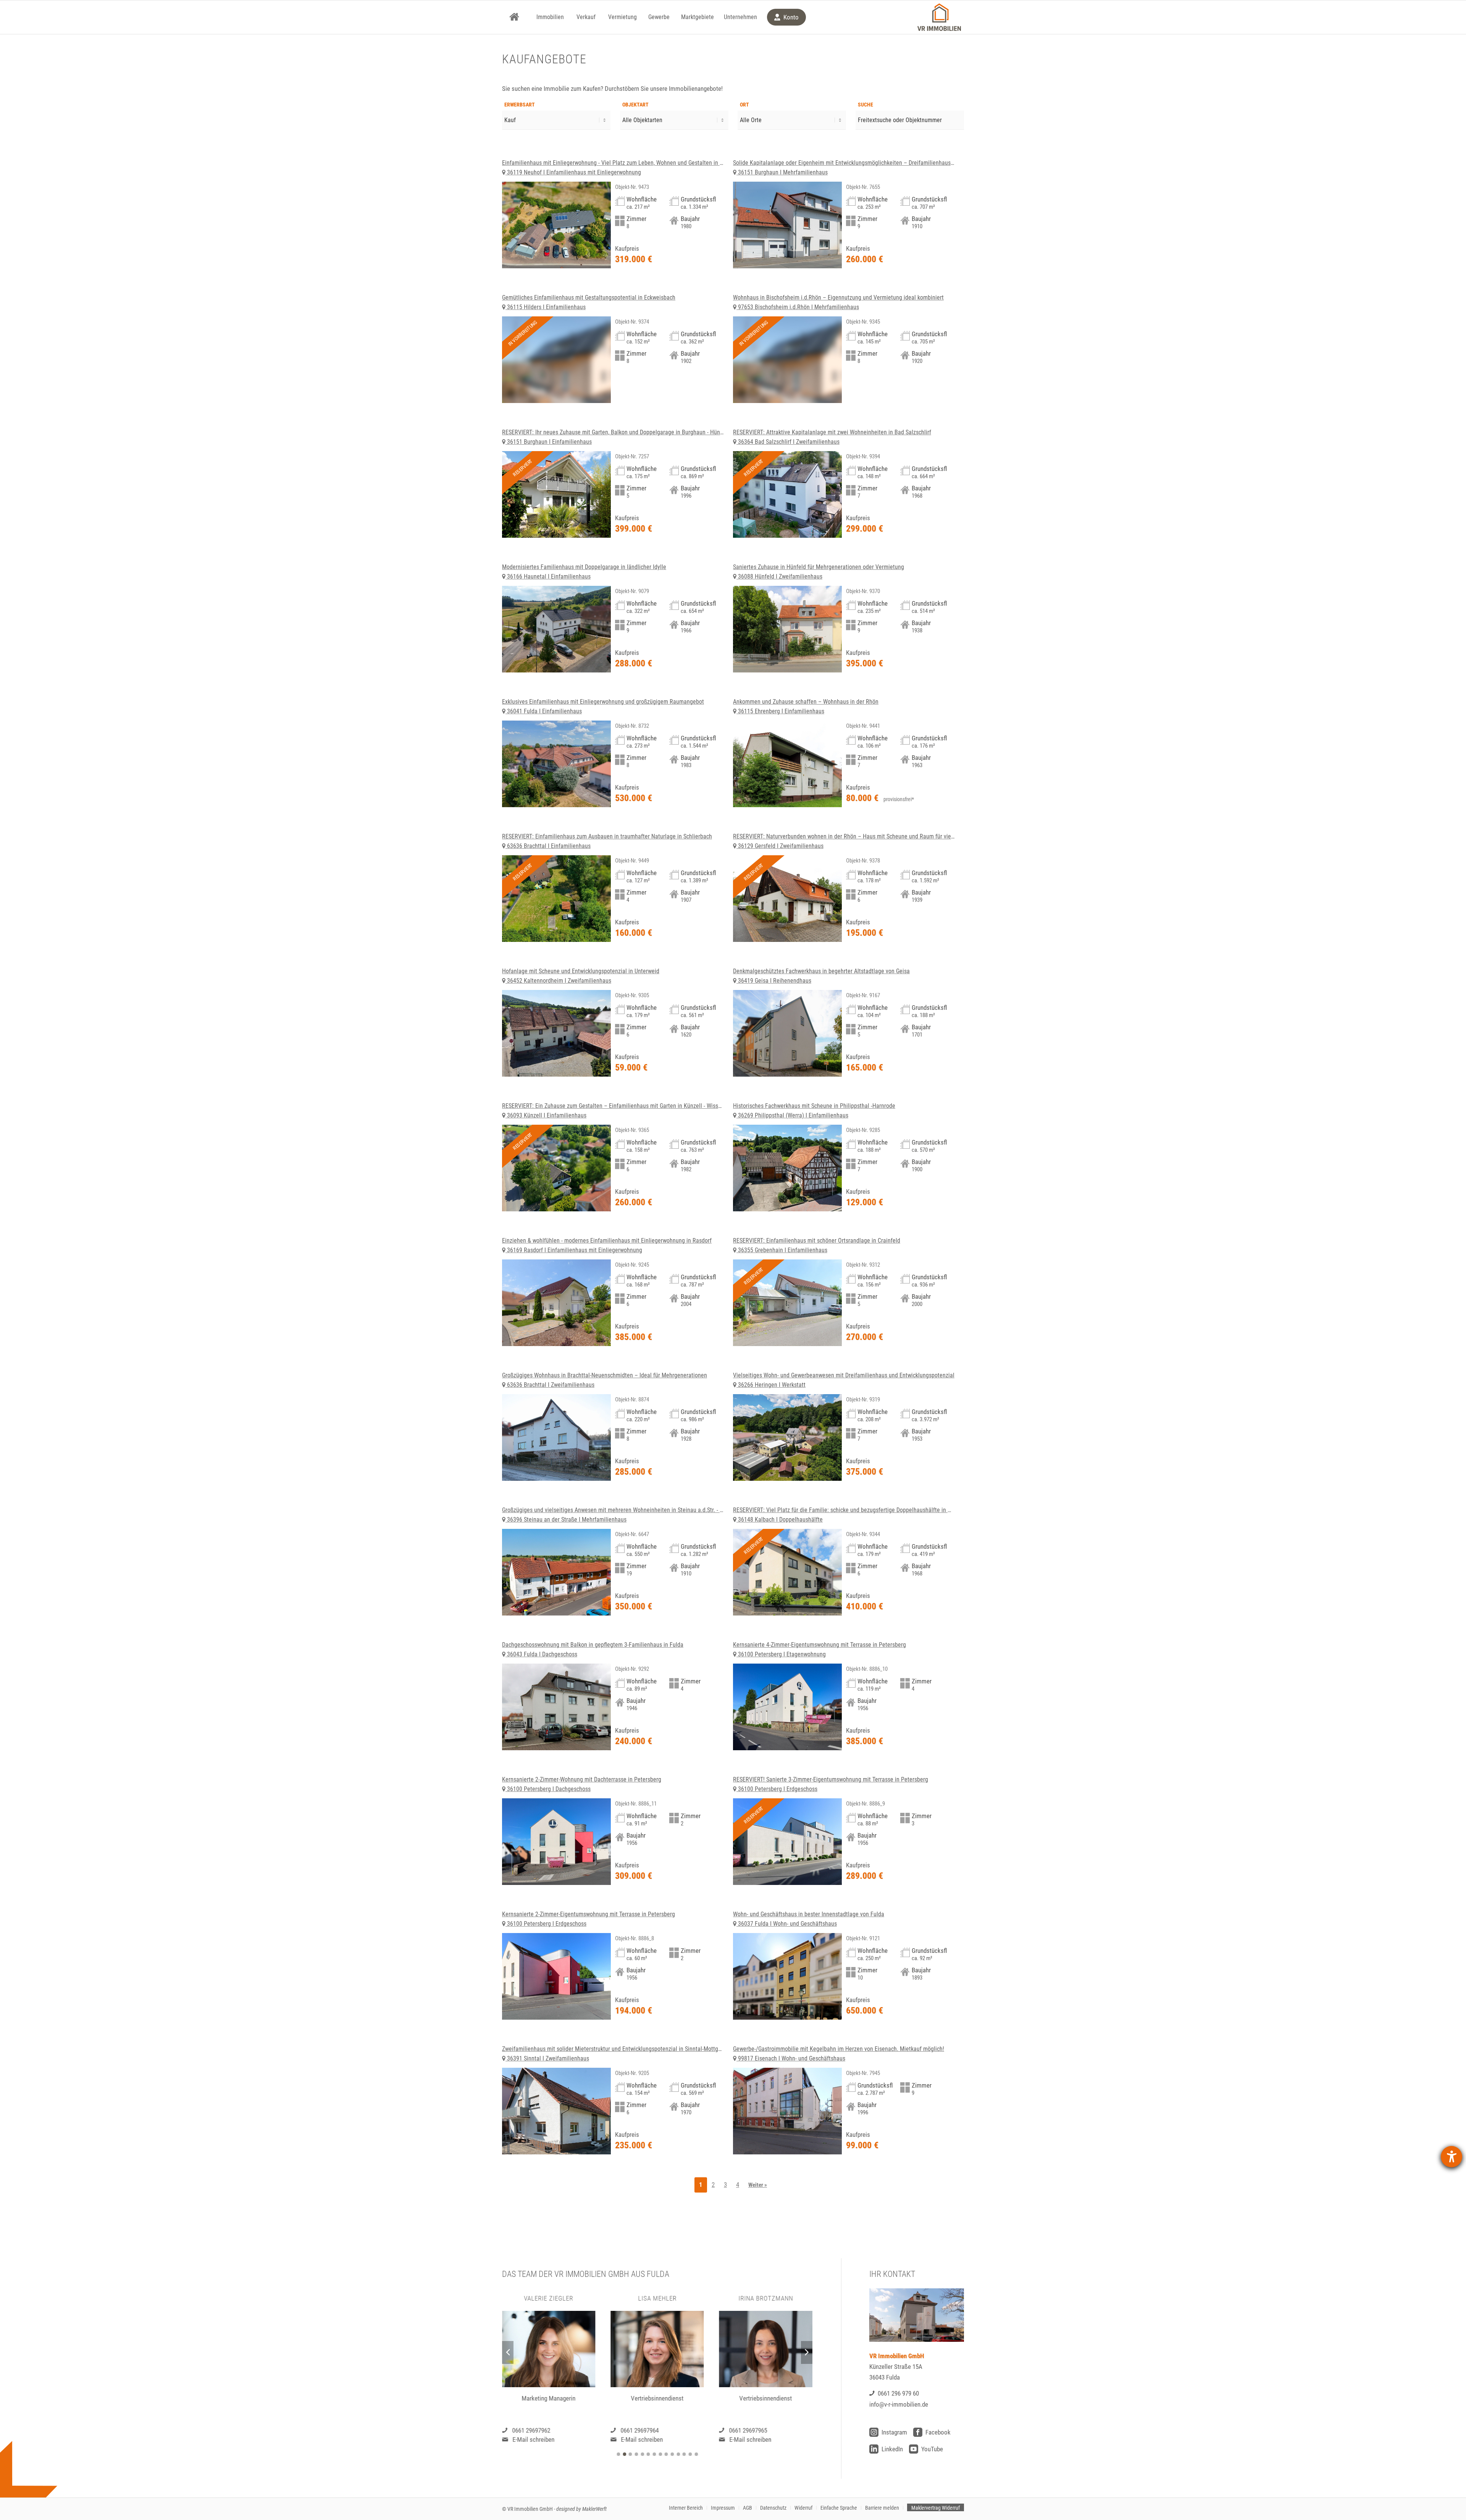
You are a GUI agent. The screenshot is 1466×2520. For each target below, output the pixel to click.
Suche (865, 105)
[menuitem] (514, 17)
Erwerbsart (520, 105)
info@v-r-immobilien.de (899, 2404)
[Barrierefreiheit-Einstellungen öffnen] (1451, 2157)
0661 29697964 (531, 2430)
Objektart (635, 105)
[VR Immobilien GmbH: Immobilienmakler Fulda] (939, 17)
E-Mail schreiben (533, 2439)
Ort (744, 105)
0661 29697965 (639, 2430)
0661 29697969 (748, 2430)
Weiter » (758, 2185)
